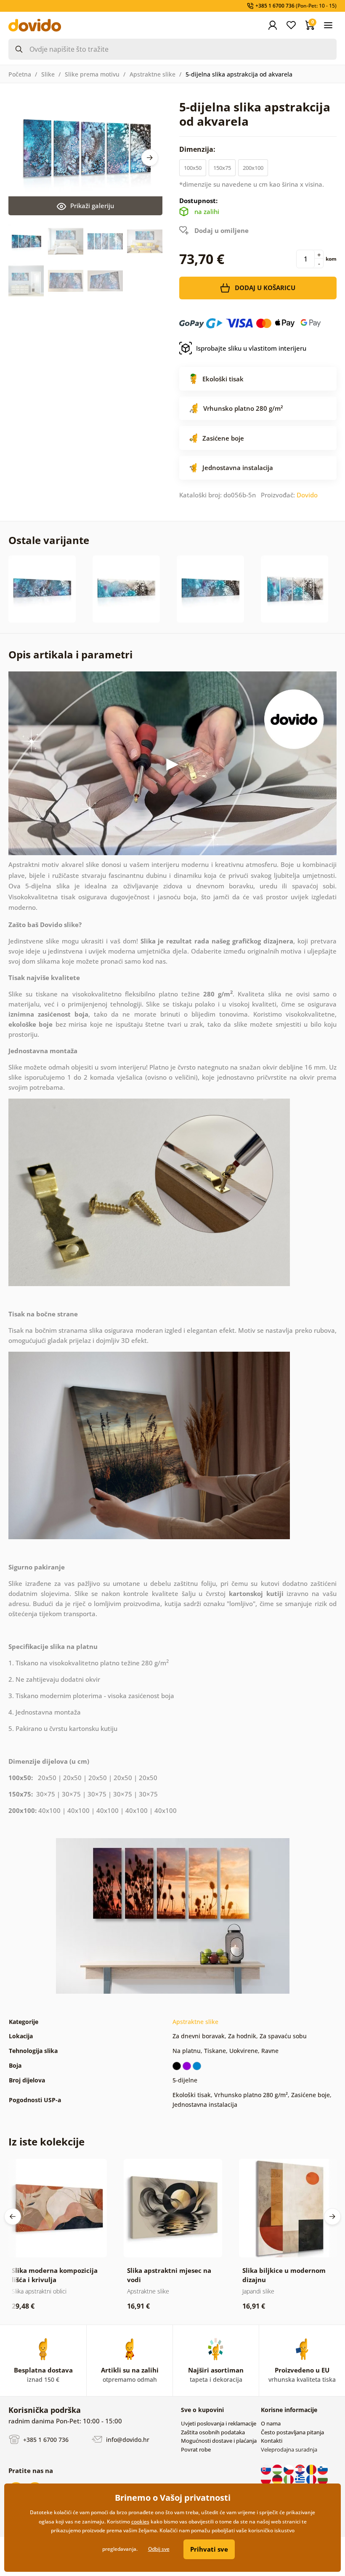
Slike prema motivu (92, 74)
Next (150, 158)
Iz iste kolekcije (46, 2141)
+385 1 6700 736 (45, 2440)
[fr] (312, 2479)
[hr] (301, 2469)
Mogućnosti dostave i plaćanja (219, 2441)
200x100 (253, 168)
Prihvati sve (209, 2549)
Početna (20, 74)
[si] (323, 2469)
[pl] (267, 2479)
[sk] (267, 2469)
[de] (278, 2479)
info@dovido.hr (127, 2440)
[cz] (289, 2469)
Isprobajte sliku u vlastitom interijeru (251, 348)
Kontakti (272, 2441)
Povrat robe (196, 2449)
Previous (13, 2217)
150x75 (222, 168)
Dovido (307, 495)
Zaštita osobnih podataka (213, 2432)
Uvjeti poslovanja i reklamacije (219, 2423)
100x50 (193, 168)
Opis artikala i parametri (70, 654)
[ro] (312, 2469)
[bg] (323, 2479)
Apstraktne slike (153, 74)
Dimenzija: (198, 149)
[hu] (278, 2469)
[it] (289, 2479)
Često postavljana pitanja (292, 2432)
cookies (140, 2522)
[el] (301, 2479)
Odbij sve (159, 2549)
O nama (271, 2423)
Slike (48, 74)
